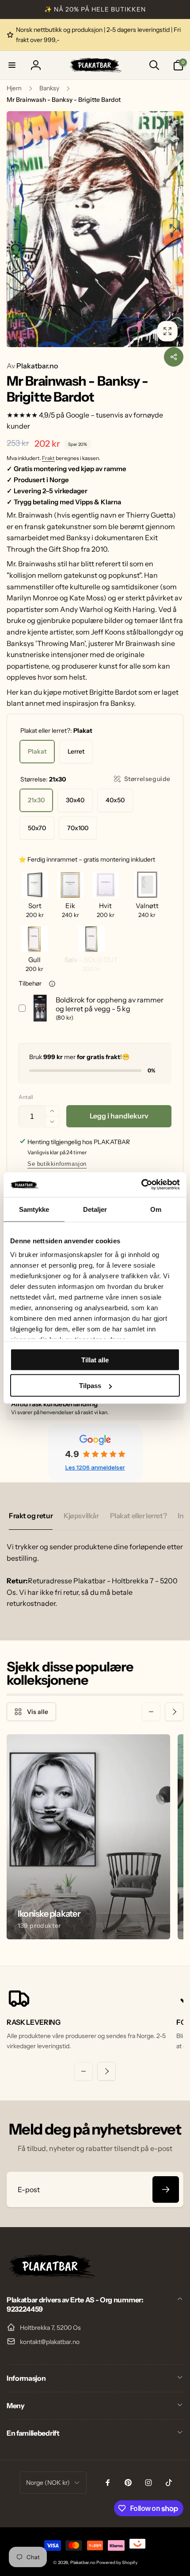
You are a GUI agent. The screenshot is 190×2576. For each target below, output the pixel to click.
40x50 (115, 800)
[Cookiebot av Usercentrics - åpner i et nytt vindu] (141, 1185)
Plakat (37, 751)
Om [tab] (156, 1209)
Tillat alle (95, 1360)
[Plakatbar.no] (51, 2276)
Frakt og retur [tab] (31, 1516)
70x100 (78, 828)
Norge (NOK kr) (48, 2483)
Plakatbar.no (32, 366)
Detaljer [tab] (95, 1209)
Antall (26, 1097)
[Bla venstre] (16, 229)
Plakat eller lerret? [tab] (139, 1516)
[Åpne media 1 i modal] (95, 229)
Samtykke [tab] (34, 1209)
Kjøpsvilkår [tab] (81, 1516)
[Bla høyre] (174, 229)
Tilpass (90, 1386)
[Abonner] (166, 2189)
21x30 (36, 800)
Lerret (76, 751)
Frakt (48, 458)
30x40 (75, 800)
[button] (12, 65)
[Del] (174, 357)
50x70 (37, 828)
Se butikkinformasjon (57, 1164)
